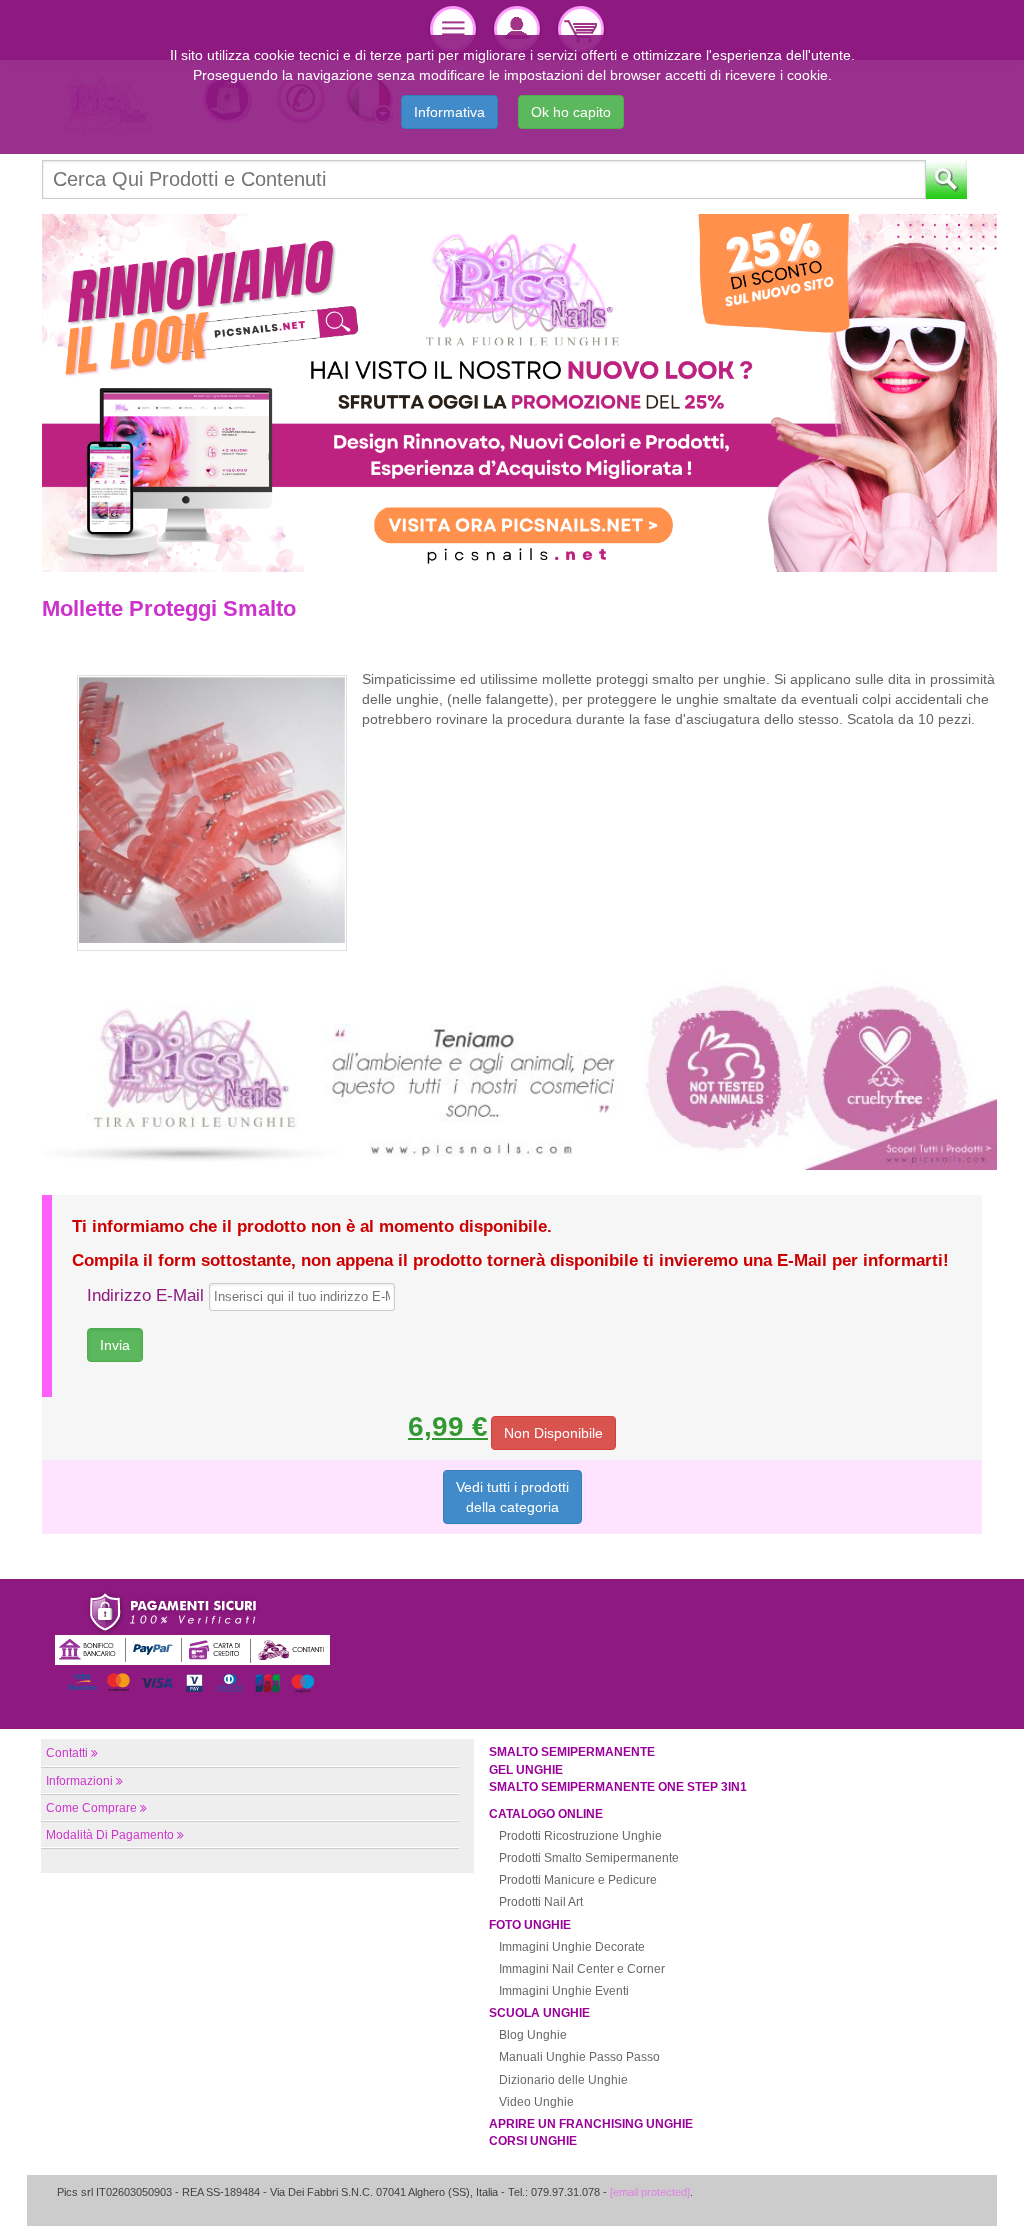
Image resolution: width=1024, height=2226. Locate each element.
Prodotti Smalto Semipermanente (589, 1858)
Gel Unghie (526, 1770)
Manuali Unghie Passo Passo (579, 2057)
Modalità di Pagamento (110, 1835)
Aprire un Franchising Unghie (591, 2124)
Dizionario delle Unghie (563, 2080)
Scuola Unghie (539, 2013)
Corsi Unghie (533, 2141)
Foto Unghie (530, 1925)
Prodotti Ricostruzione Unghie (580, 1836)
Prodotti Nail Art (541, 1902)
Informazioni (79, 1781)
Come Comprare (91, 1808)
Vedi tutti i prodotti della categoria (512, 1497)
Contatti (67, 1753)
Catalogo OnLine (546, 1814)
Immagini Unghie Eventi (564, 1991)
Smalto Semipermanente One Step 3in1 (618, 1787)
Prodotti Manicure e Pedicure (578, 1880)
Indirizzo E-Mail (145, 1295)
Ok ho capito (571, 112)
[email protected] (650, 2192)
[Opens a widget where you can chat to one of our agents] (949, 2191)
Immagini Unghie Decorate (572, 1947)
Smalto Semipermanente (572, 1752)
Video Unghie (536, 2102)
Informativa (449, 112)
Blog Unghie (533, 2035)
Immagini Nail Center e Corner (582, 1969)
